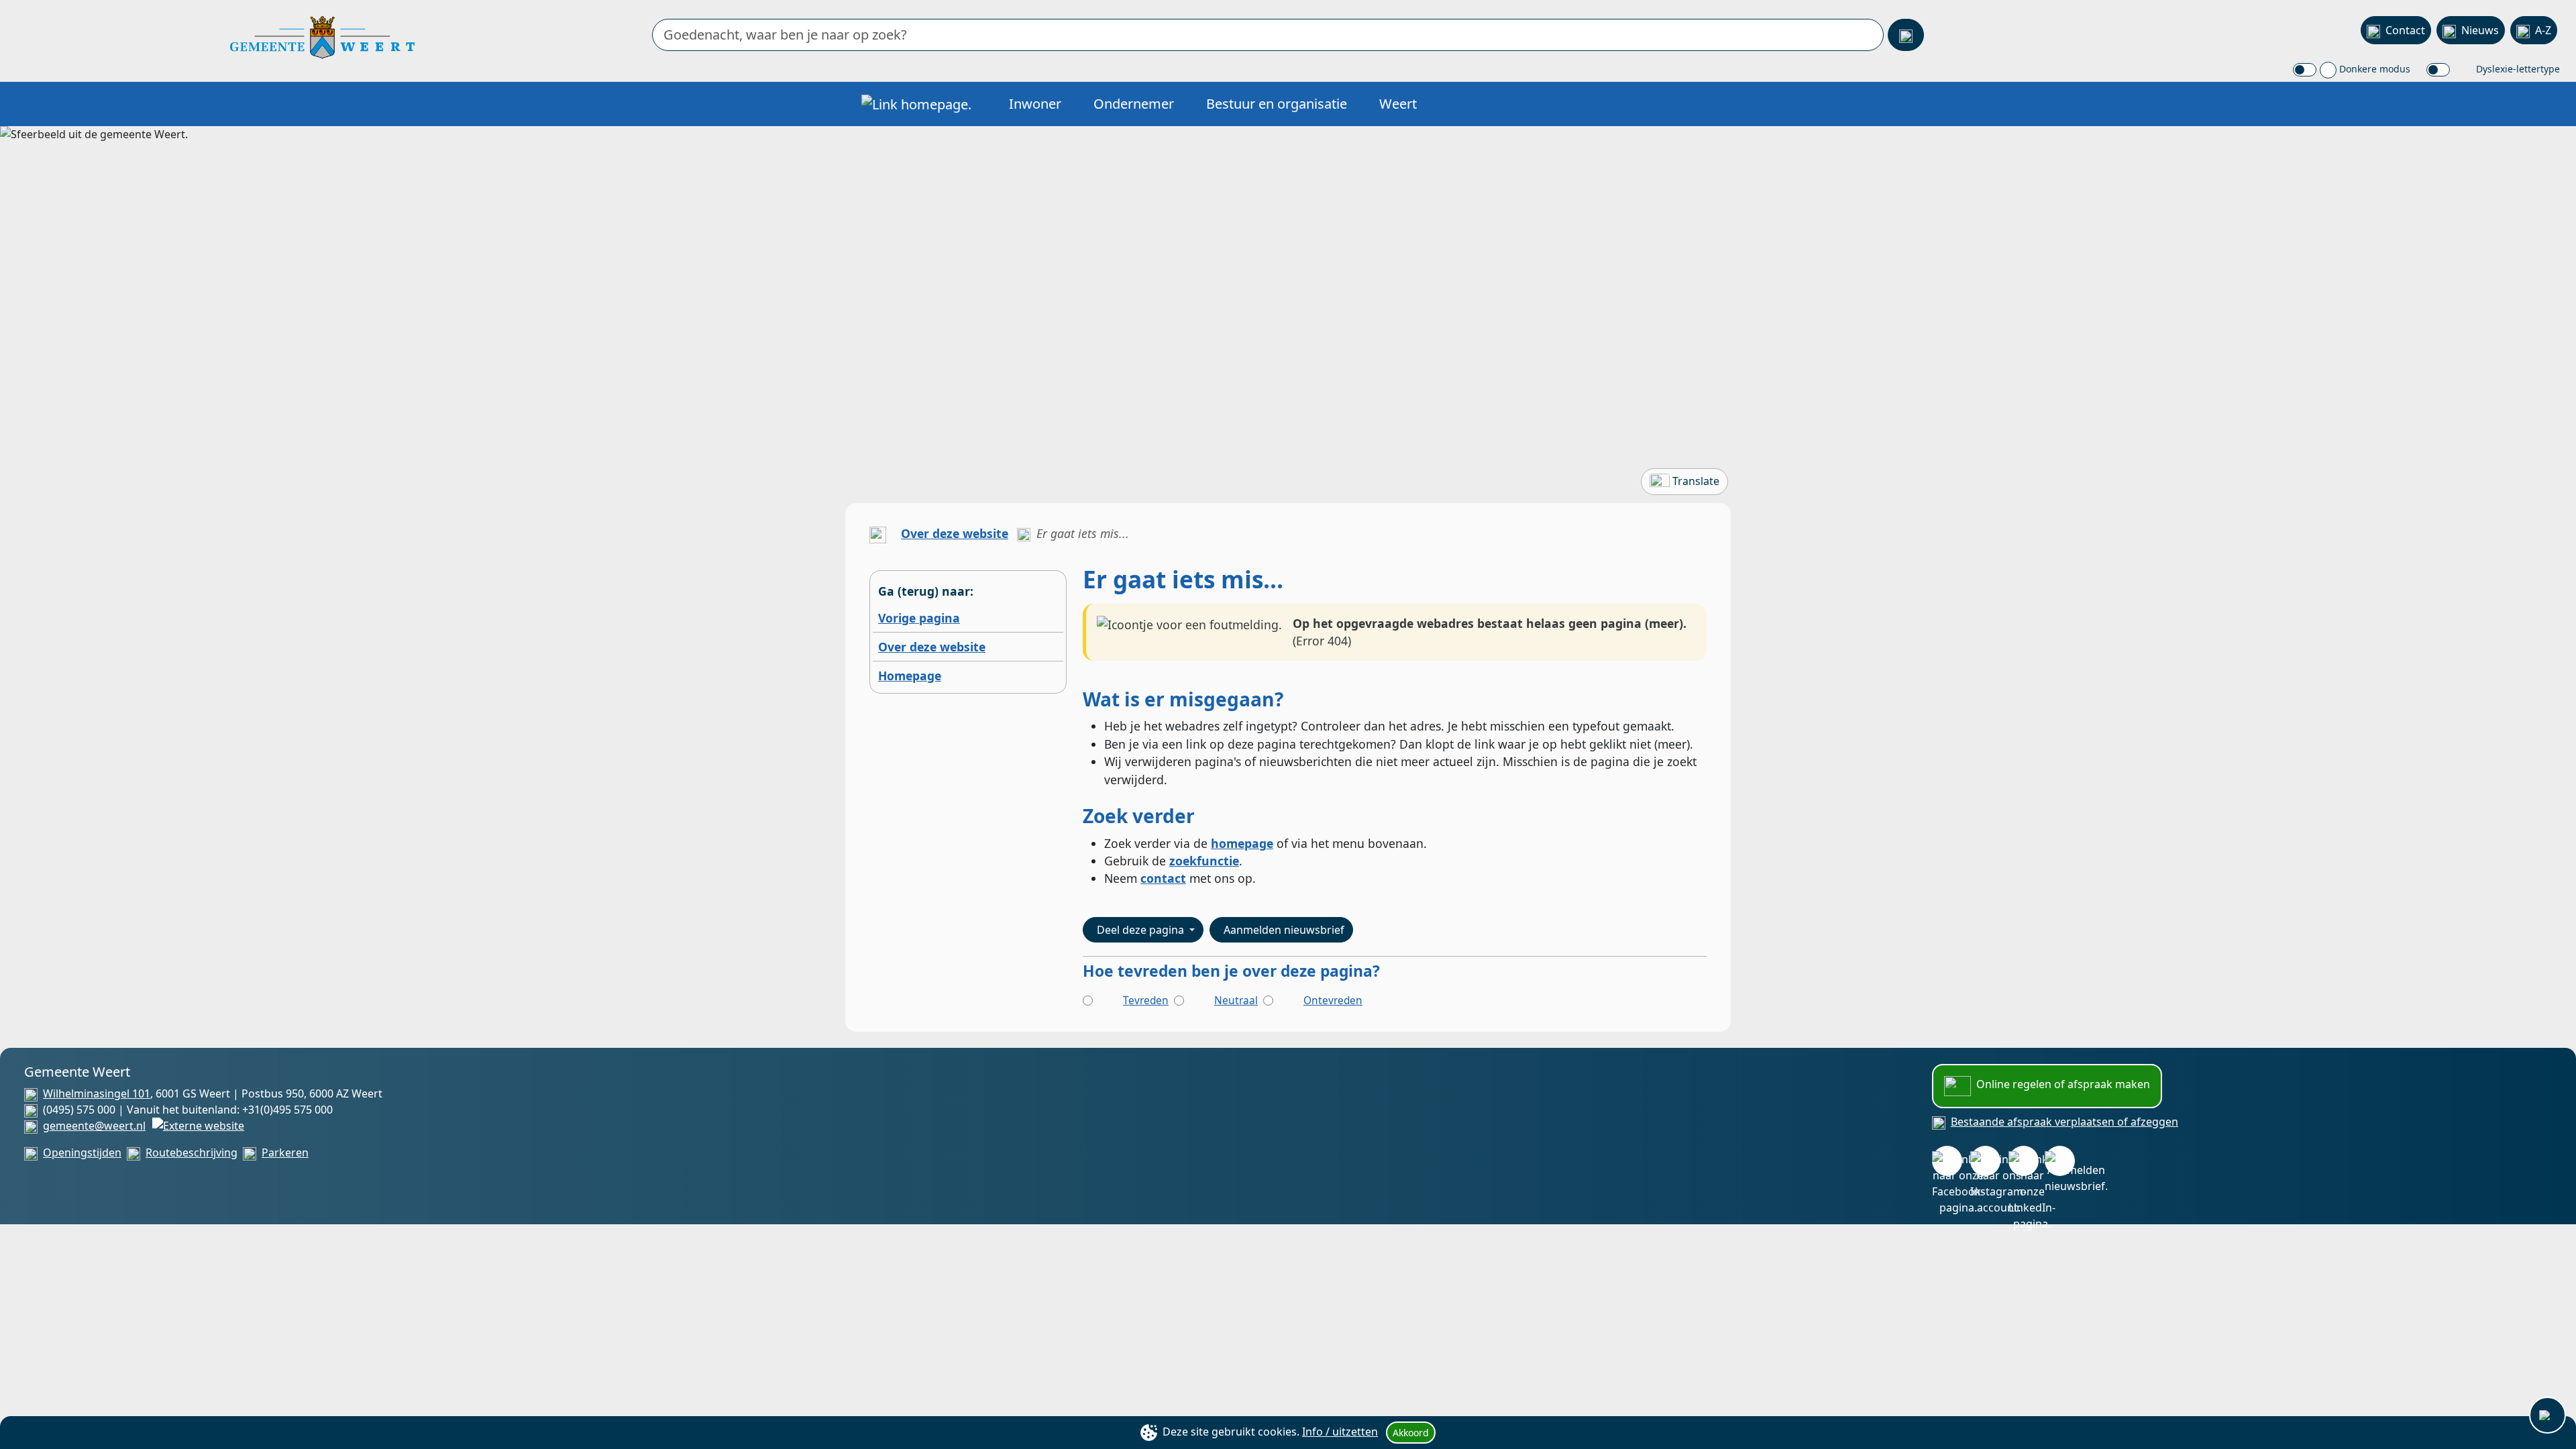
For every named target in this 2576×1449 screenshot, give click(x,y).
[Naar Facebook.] (1947, 1161)
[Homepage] (322, 36)
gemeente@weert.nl (94, 1126)
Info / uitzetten (1340, 1432)
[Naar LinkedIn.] (2024, 1161)
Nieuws (2480, 30)
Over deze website (955, 533)
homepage (1242, 843)
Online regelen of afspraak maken (2063, 1084)
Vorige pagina (919, 618)
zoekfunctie (1204, 861)
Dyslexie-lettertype (2517, 69)
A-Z (2543, 30)
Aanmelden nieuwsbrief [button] (1284, 930)
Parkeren (285, 1152)
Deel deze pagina (1142, 930)
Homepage (910, 676)
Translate (1696, 481)
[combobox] (1268, 35)
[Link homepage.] (916, 104)
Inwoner (1035, 104)
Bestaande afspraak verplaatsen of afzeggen (2064, 1122)
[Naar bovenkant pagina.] (2547, 1415)
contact (1163, 878)
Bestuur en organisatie (1277, 104)
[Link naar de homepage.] (878, 533)
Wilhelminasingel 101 (97, 1093)
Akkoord (1411, 1433)
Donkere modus (2373, 69)
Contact (2405, 30)
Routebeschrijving (192, 1152)
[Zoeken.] (1906, 35)
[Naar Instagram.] (1985, 1161)
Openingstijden (82, 1152)
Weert (1398, 104)
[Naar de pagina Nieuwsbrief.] (2060, 1161)
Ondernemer (1134, 104)
